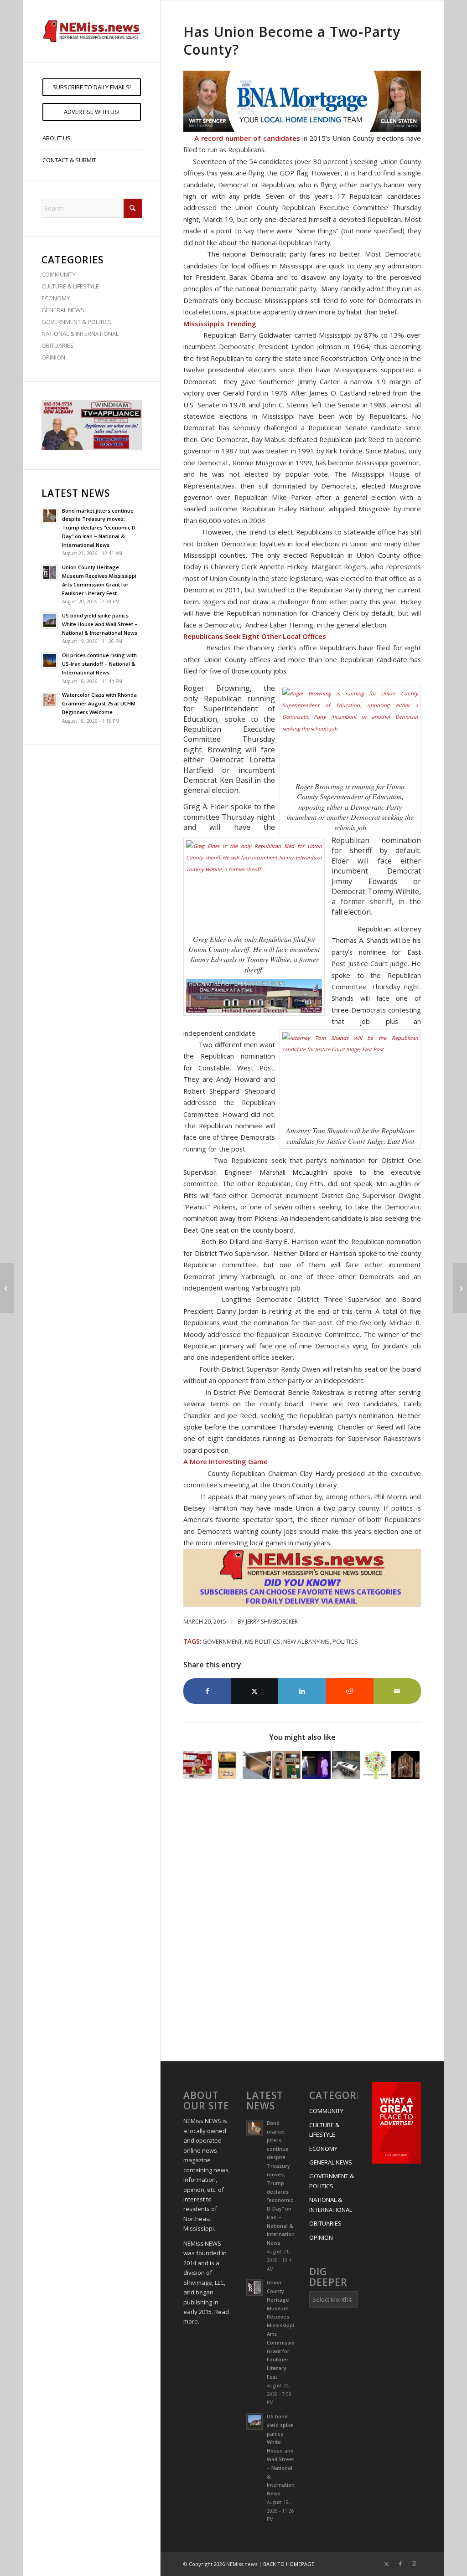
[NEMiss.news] (92, 31)
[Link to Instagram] (414, 2564)
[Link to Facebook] (400, 2564)
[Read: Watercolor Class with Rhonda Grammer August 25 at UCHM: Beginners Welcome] (50, 700)
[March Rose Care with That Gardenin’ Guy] (7, 1288)
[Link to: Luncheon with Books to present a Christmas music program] (376, 1765)
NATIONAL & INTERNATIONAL (80, 334)
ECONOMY (56, 298)
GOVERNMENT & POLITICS (77, 322)
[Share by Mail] (397, 1691)
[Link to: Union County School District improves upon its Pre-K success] (197, 1765)
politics (345, 1641)
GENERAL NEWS (63, 310)
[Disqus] (302, 1922)
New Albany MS (306, 1641)
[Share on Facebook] (207, 1691)
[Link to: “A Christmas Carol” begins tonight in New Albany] (316, 1765)
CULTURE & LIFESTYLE (70, 286)
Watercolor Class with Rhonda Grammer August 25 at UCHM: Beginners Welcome (99, 703)
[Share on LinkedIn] (302, 1691)
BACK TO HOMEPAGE (289, 2564)
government (222, 1641)
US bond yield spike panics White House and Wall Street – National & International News (100, 624)
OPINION (53, 357)
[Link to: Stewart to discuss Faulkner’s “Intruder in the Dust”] (227, 1765)
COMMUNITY (59, 274)
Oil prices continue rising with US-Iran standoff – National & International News (99, 664)
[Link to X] (387, 2564)
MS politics (263, 1641)
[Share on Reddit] (350, 1691)
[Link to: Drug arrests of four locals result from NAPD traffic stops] (286, 1765)
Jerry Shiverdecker (272, 1622)
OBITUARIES (58, 345)
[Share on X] (254, 1691)
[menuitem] (92, 87)
